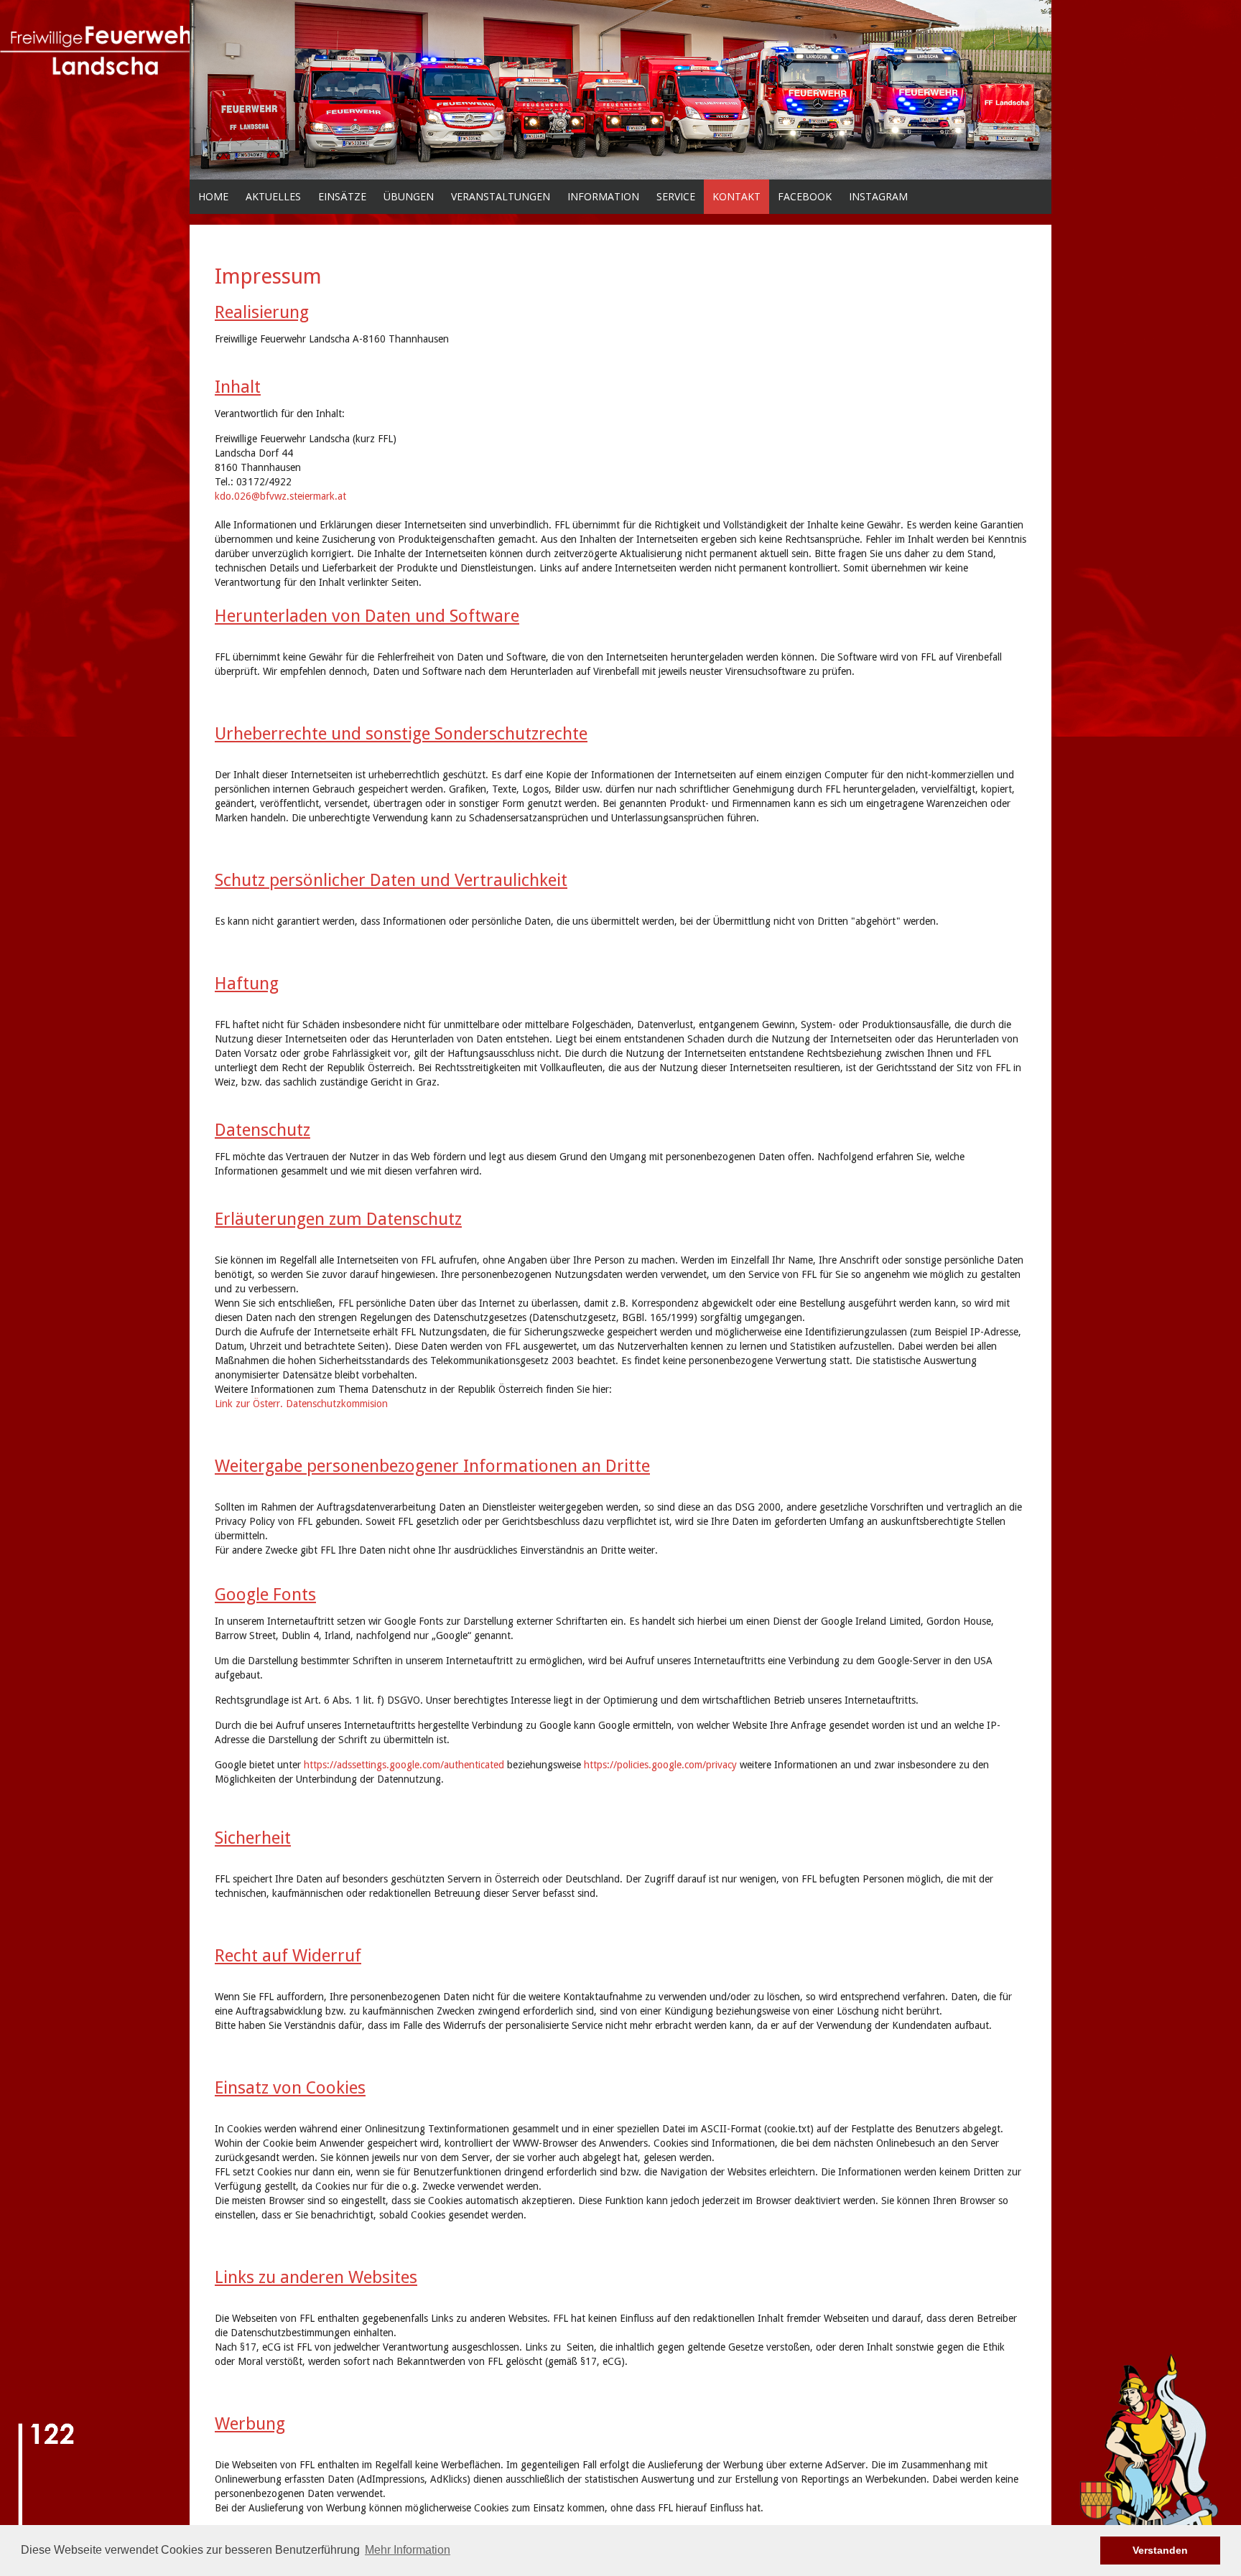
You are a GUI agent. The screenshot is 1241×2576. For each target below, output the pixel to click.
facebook (805, 196)
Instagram (878, 196)
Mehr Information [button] (408, 2550)
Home (213, 196)
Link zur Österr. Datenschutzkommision (301, 1404)
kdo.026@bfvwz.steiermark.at (280, 496)
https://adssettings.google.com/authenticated (404, 1765)
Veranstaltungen (501, 196)
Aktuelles (273, 196)
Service (676, 196)
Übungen (409, 196)
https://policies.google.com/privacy (660, 1765)
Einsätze (342, 196)
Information (603, 196)
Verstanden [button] (1160, 2550)
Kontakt (736, 196)
